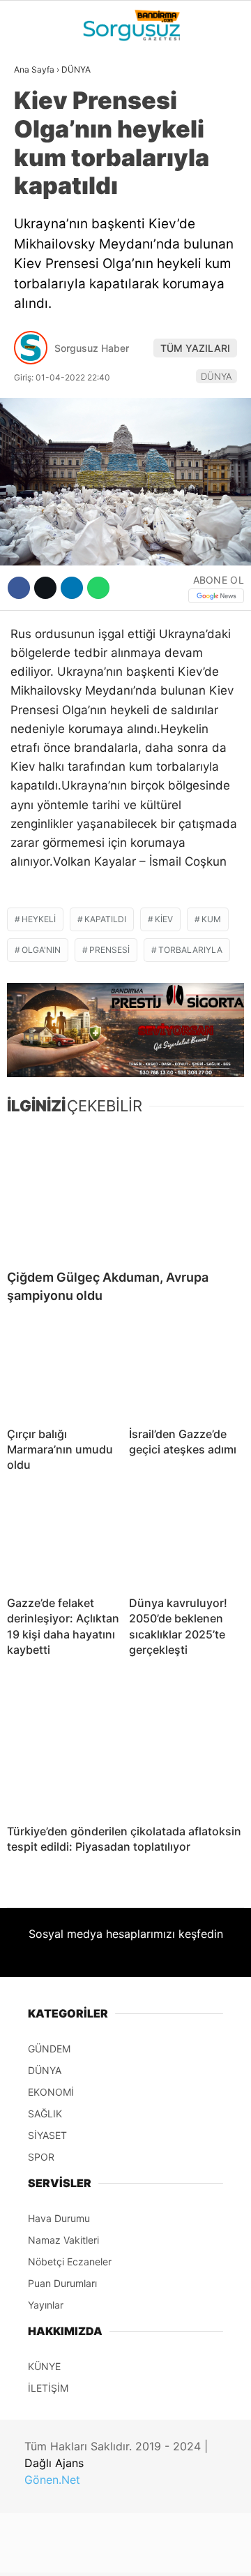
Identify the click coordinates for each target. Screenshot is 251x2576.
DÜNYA (37, 143)
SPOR (33, 228)
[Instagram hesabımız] (120, 2553)
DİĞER (35, 313)
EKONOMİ (43, 200)
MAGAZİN (44, 256)
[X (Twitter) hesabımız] (81, 2553)
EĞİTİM (37, 284)
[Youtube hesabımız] (159, 2553)
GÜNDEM (41, 114)
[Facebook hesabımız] (41, 2553)
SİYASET (41, 171)
